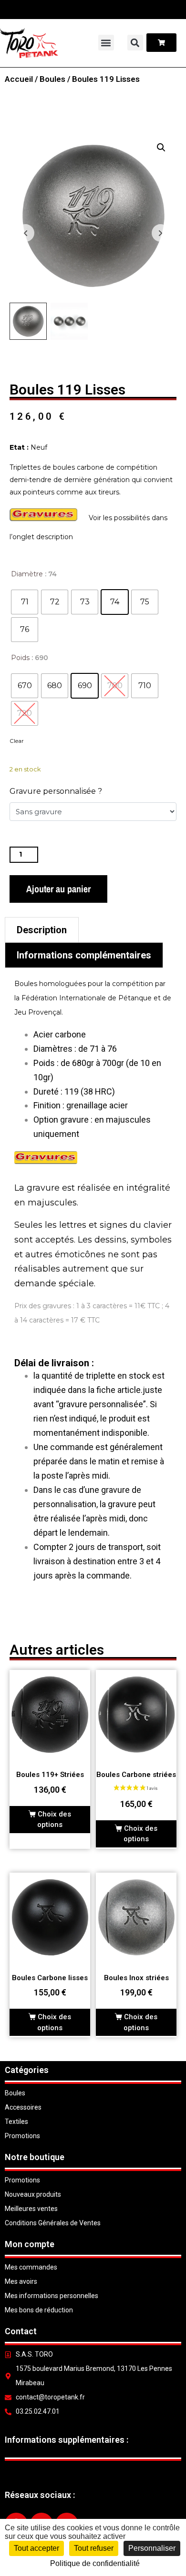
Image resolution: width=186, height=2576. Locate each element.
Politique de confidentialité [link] (95, 2563)
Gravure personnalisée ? (56, 791)
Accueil (19, 79)
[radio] (25, 602)
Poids (20, 658)
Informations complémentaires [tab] (84, 955)
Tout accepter (36, 2548)
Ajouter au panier (58, 889)
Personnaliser (152, 2548)
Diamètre (27, 574)
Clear (17, 741)
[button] (106, 43)
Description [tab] (42, 930)
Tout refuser (94, 2548)
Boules (52, 79)
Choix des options (54, 1820)
